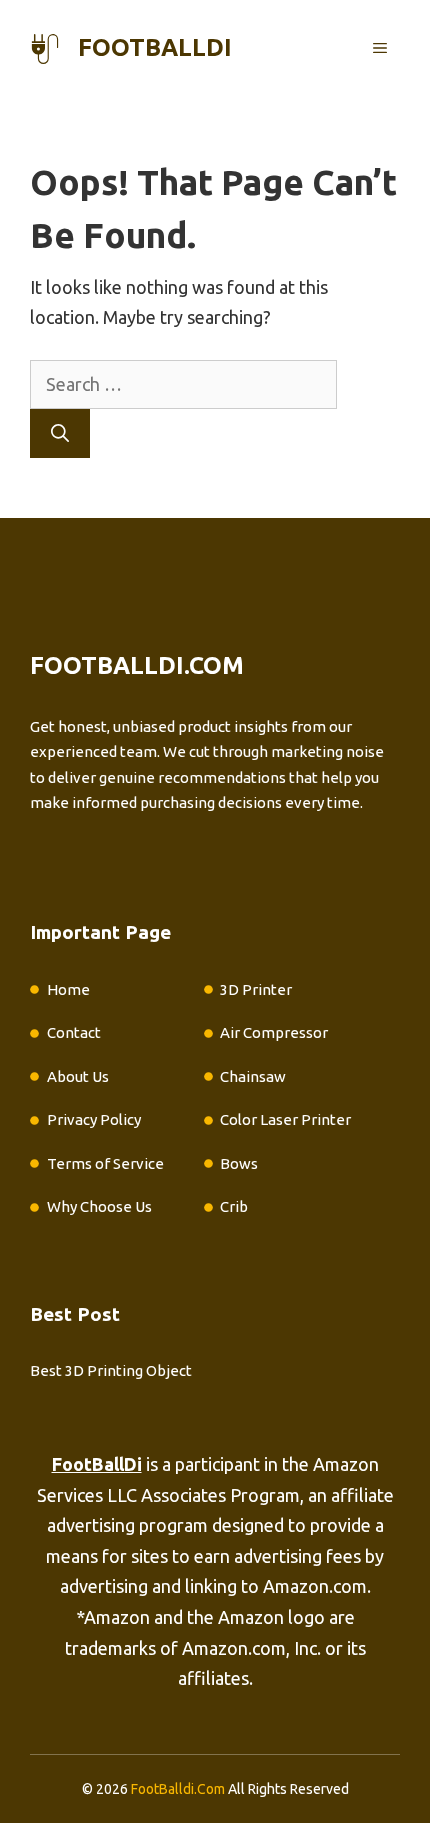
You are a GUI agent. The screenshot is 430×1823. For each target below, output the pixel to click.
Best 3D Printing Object (111, 1370)
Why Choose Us (99, 1206)
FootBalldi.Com (178, 1789)
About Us (78, 1076)
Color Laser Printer (285, 1119)
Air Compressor (274, 1032)
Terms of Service (105, 1163)
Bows (239, 1163)
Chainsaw (253, 1076)
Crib (234, 1206)
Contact (74, 1032)
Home (68, 989)
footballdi (155, 47)
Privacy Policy (94, 1119)
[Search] (60, 433)
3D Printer (256, 989)
